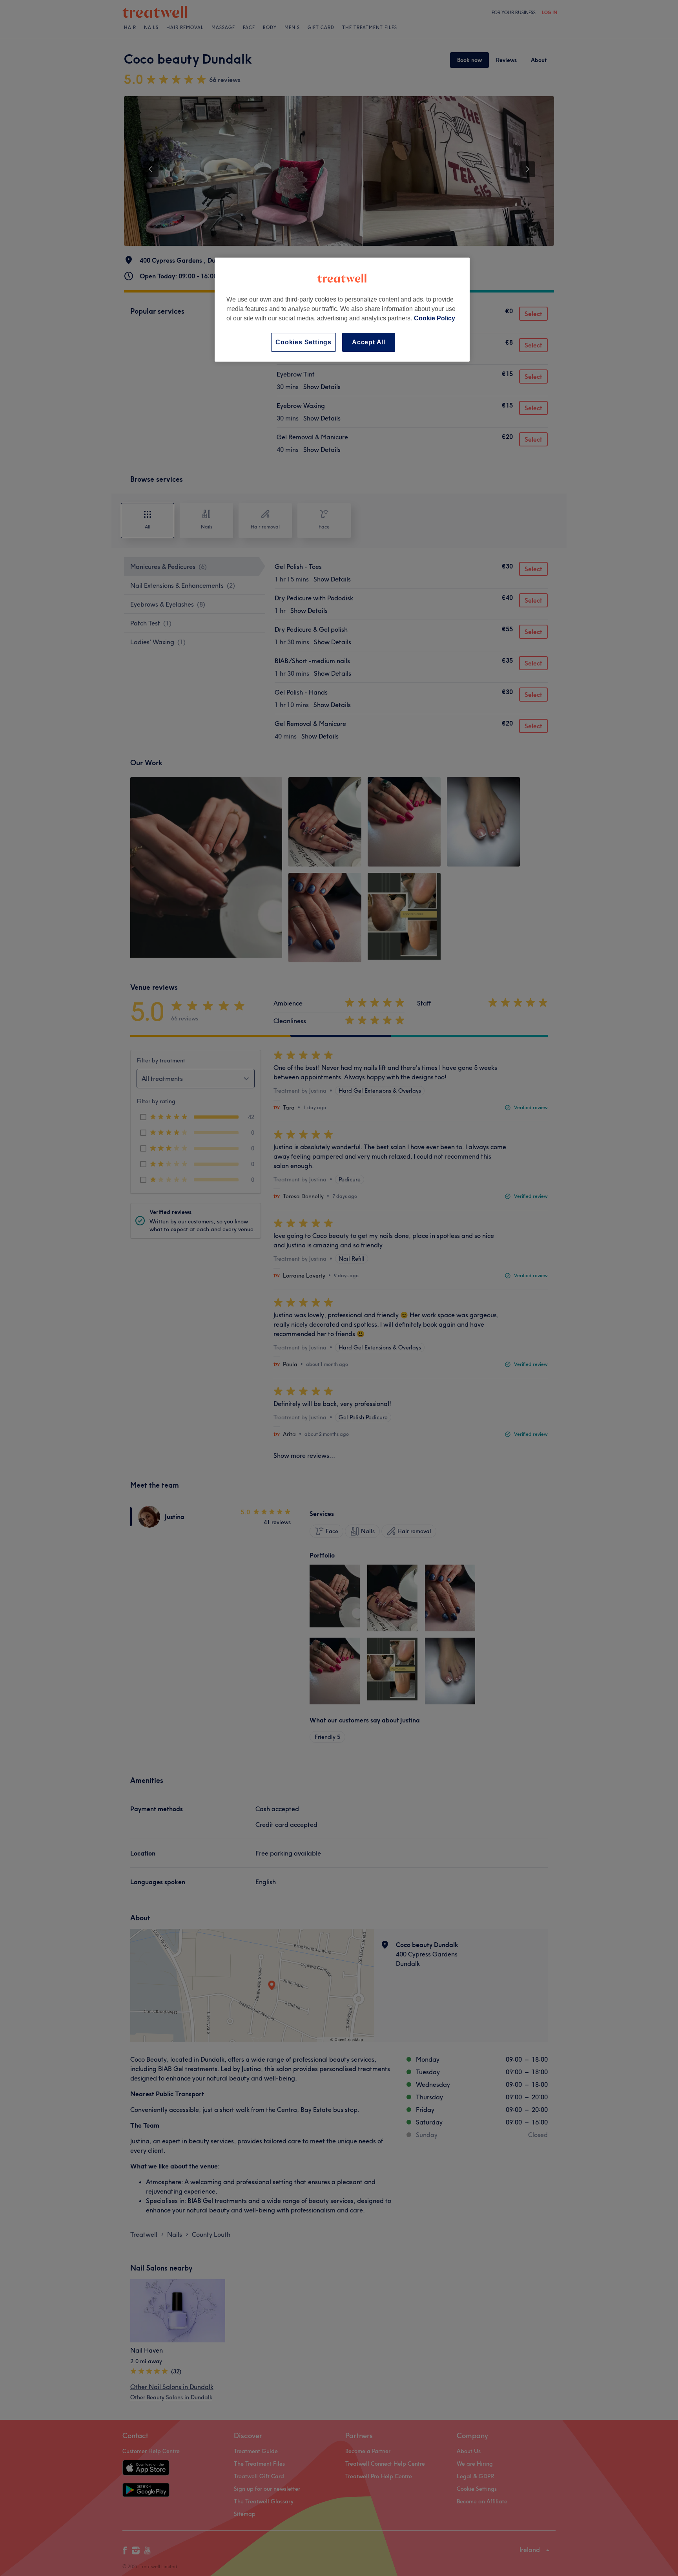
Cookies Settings (303, 342)
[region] (342, 310)
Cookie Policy (435, 318)
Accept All (369, 342)
